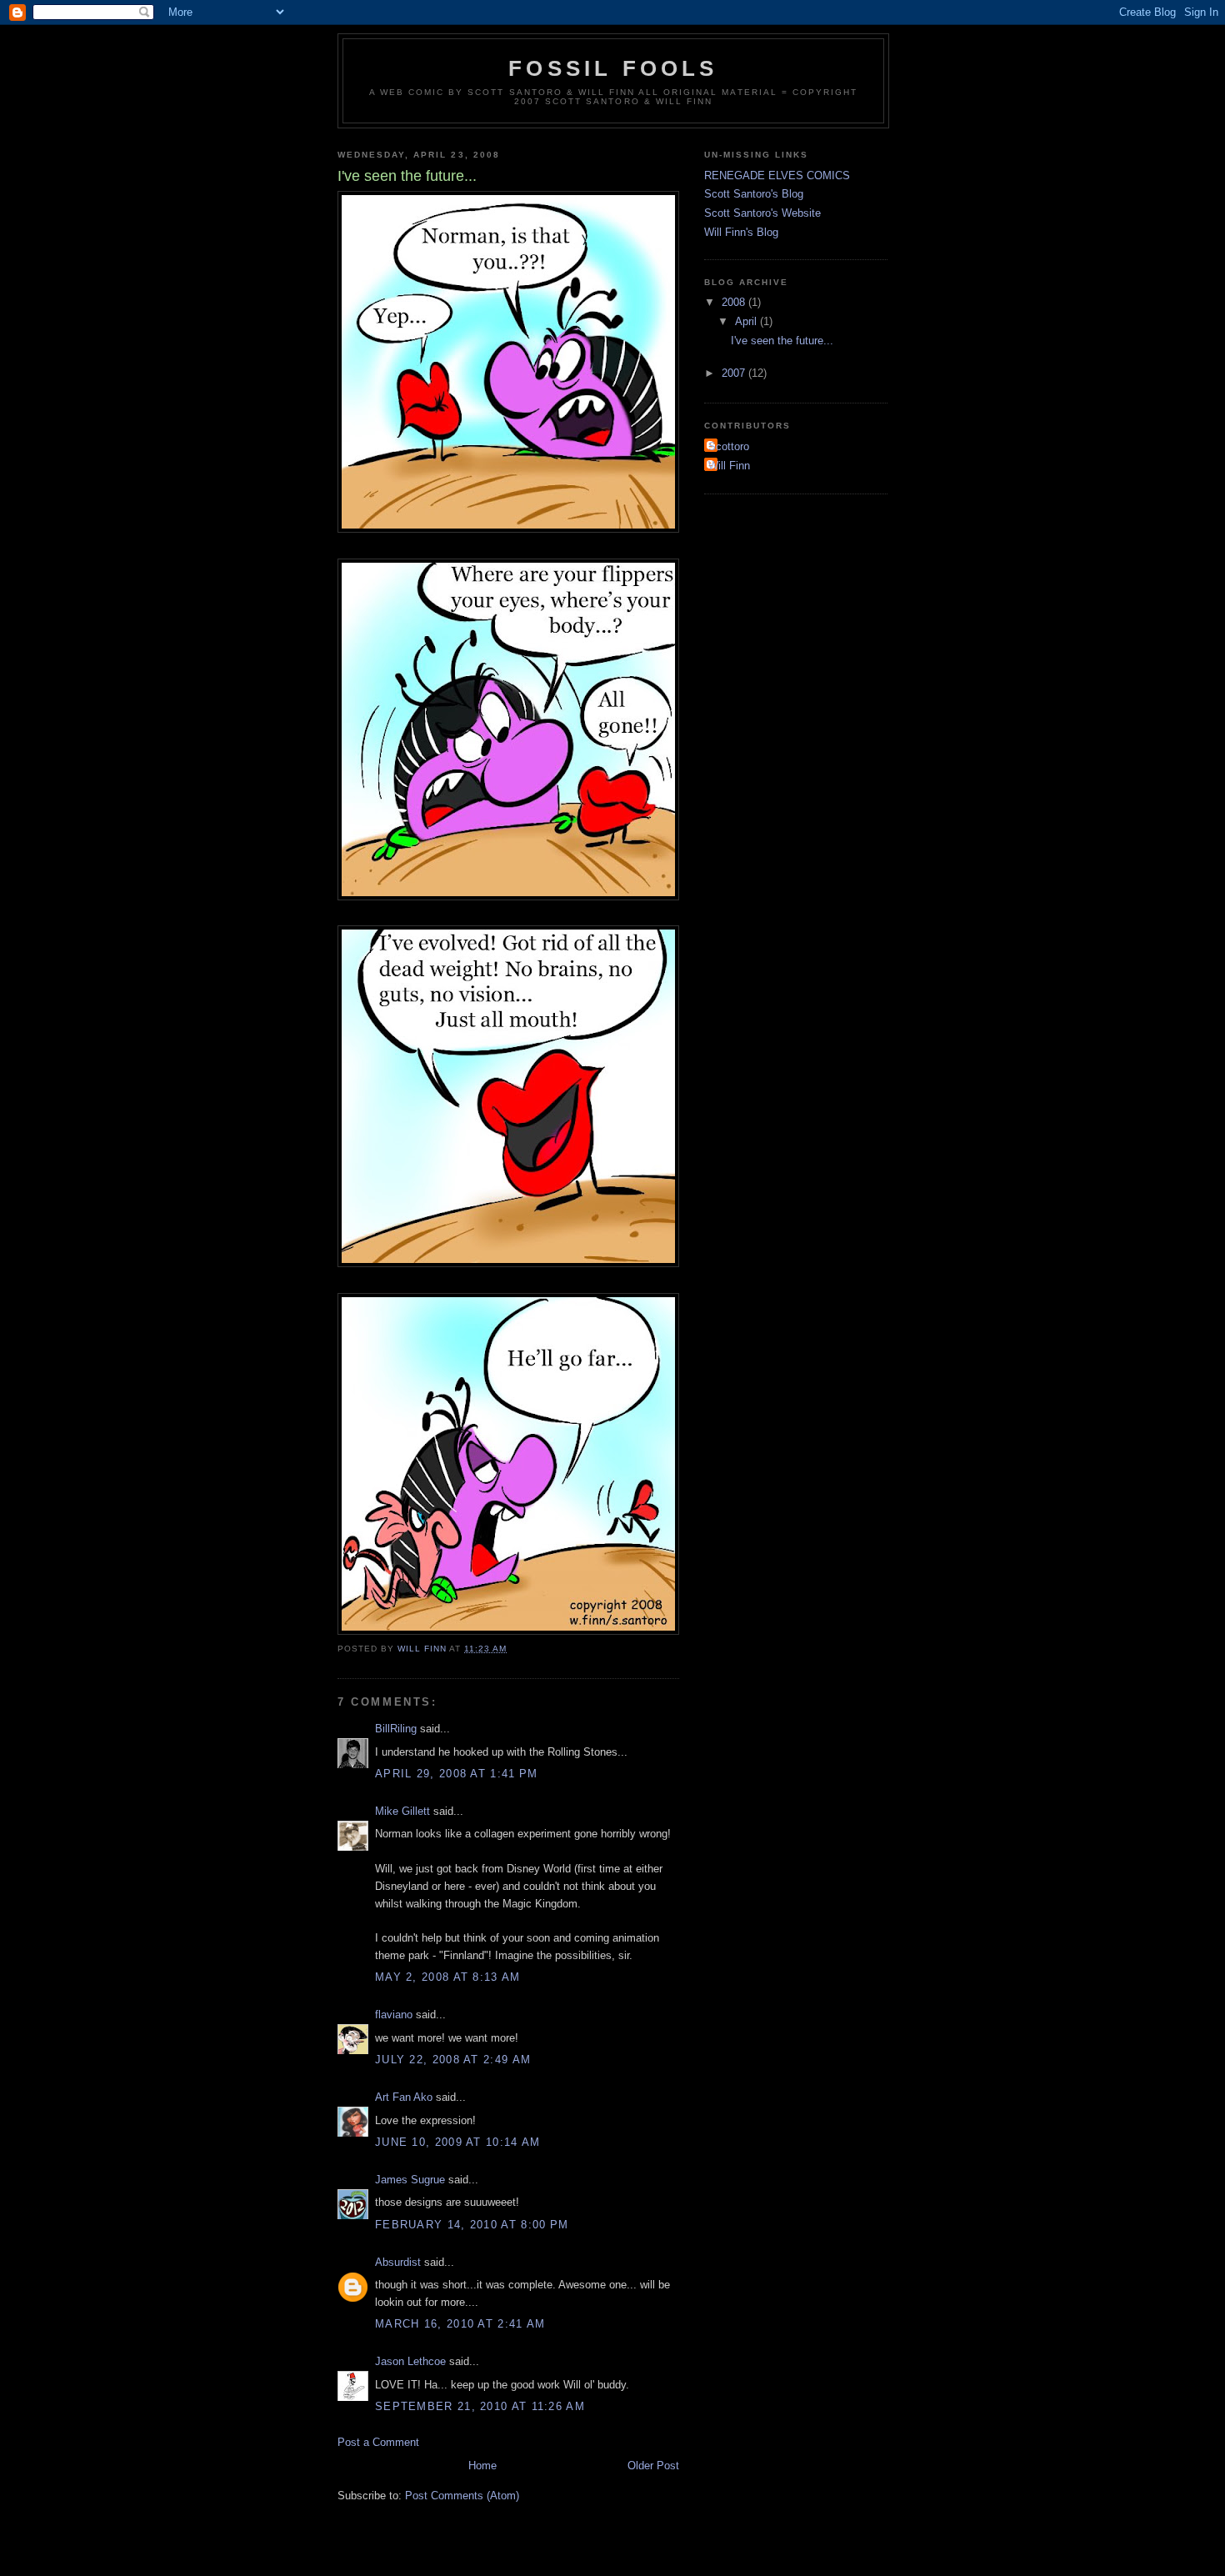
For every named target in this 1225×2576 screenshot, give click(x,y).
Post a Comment (378, 2442)
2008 (735, 302)
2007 (735, 373)
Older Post (653, 2466)
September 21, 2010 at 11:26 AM (480, 2406)
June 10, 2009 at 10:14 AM (458, 2142)
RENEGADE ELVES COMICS (777, 175)
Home (482, 2466)
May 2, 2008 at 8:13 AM (448, 1977)
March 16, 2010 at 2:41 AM (460, 2324)
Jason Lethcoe (410, 2361)
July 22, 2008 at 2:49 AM (453, 2060)
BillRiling (396, 1729)
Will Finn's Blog (741, 232)
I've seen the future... (782, 341)
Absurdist (398, 2262)
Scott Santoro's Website (762, 213)
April (747, 321)
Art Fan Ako (404, 2097)
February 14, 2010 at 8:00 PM (472, 2225)
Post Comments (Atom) (462, 2496)
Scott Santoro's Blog (754, 194)
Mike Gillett (402, 1811)
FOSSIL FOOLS (613, 68)
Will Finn (729, 466)
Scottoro (729, 446)
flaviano (394, 2015)
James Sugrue (410, 2180)
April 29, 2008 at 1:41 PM (457, 1774)
